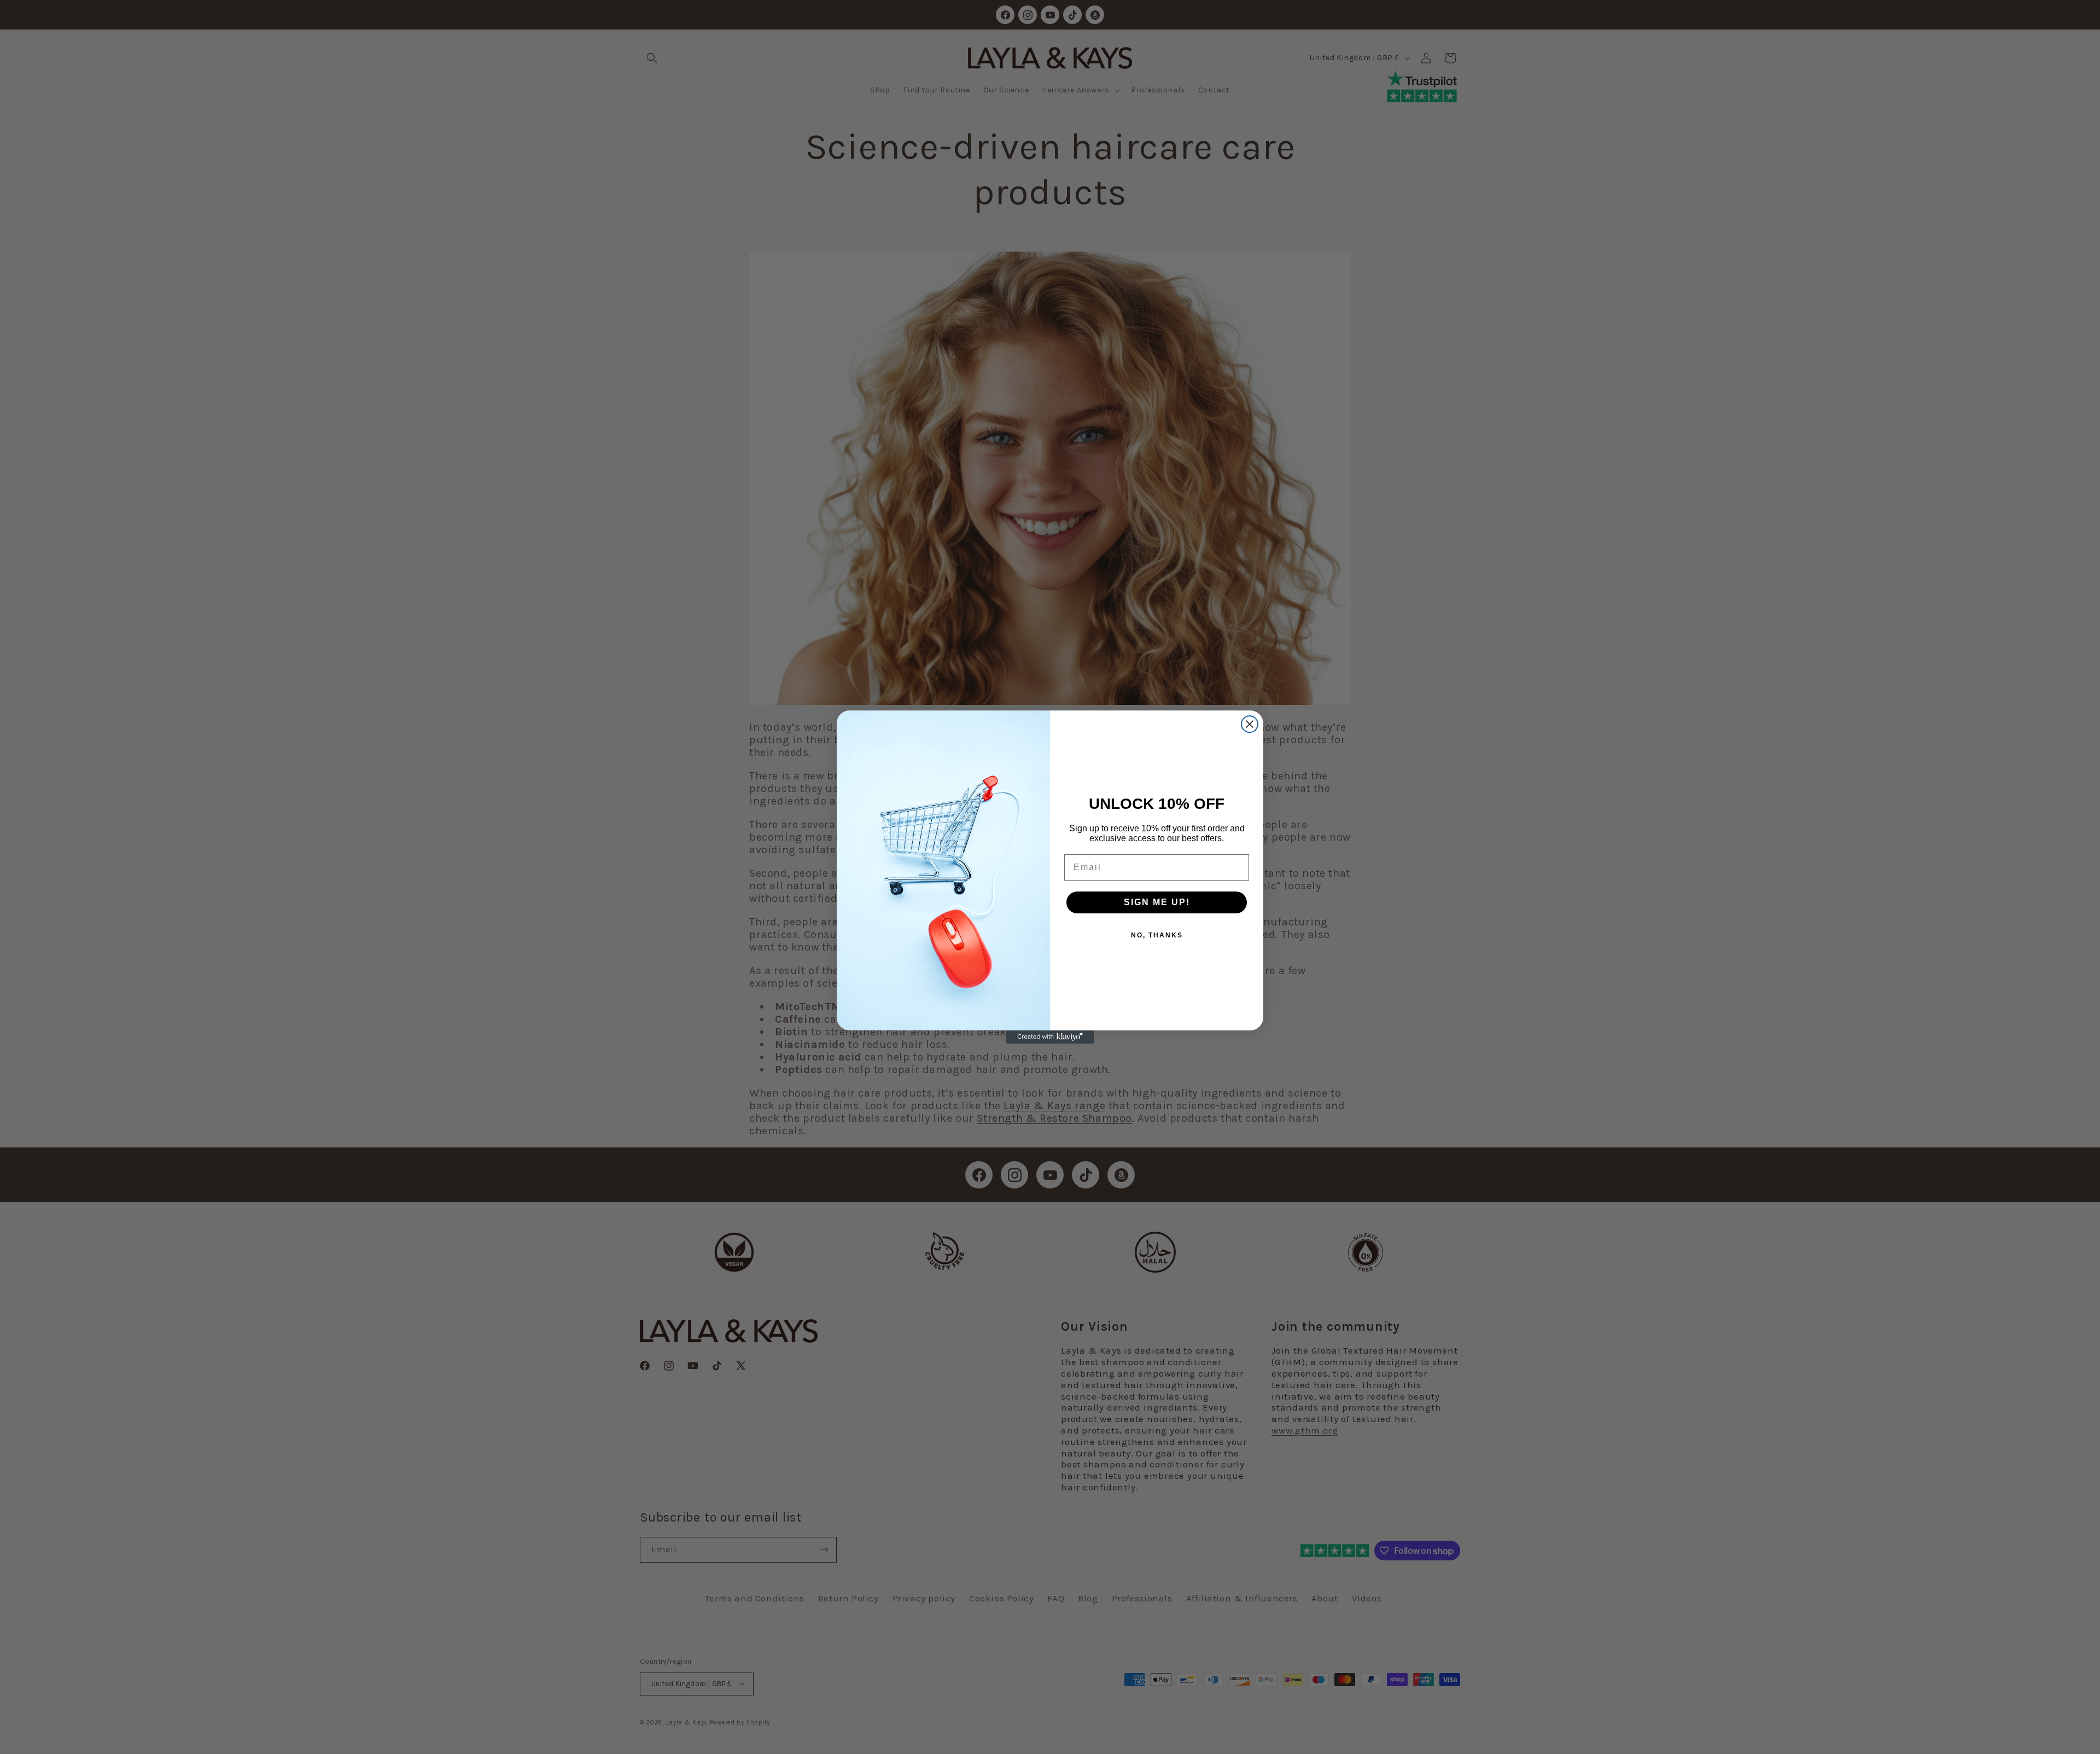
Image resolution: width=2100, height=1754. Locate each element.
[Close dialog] (1250, 724)
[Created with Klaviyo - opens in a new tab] (1050, 1037)
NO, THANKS (1157, 935)
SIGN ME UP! (1157, 902)
